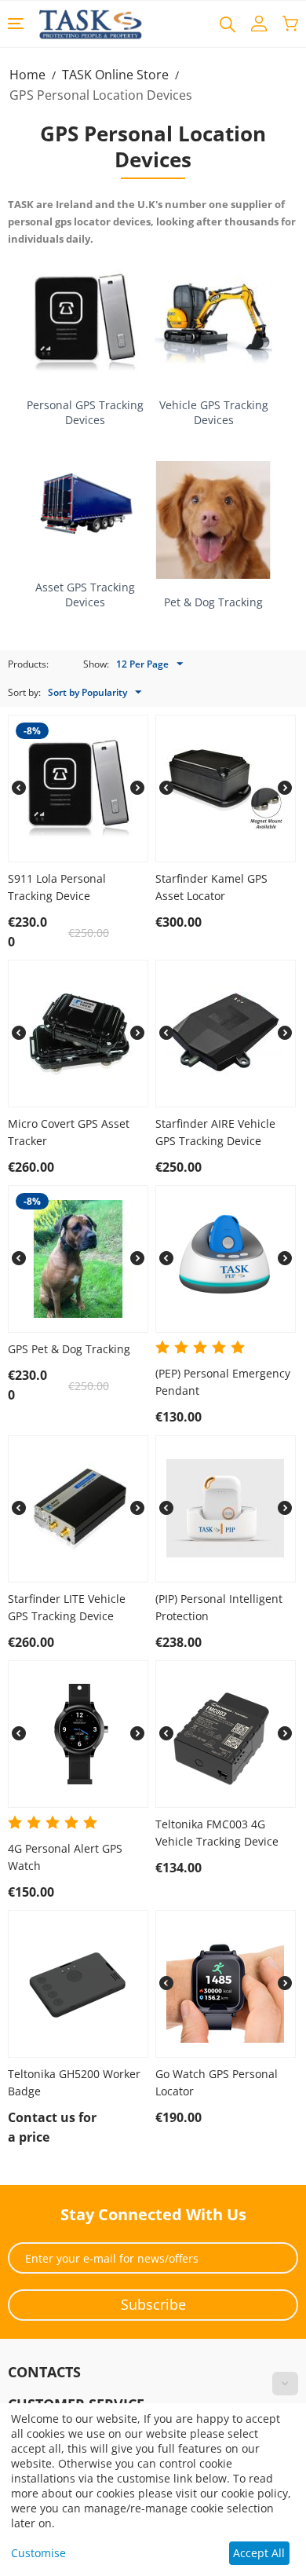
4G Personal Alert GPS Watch (65, 1857)
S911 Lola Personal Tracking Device (57, 887)
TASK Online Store (115, 75)
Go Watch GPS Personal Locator (217, 2082)
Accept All (259, 2553)
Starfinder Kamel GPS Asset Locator (211, 887)
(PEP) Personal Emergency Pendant (223, 1382)
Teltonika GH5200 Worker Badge (74, 2082)
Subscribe (153, 2304)
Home (27, 75)
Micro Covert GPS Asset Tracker (69, 1132)
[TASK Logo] (91, 23)
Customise (38, 2553)
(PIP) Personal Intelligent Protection (219, 1607)
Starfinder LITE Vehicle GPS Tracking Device (67, 1607)
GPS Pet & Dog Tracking (69, 1349)
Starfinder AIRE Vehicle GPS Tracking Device (215, 1132)
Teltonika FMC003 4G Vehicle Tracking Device (217, 1833)
